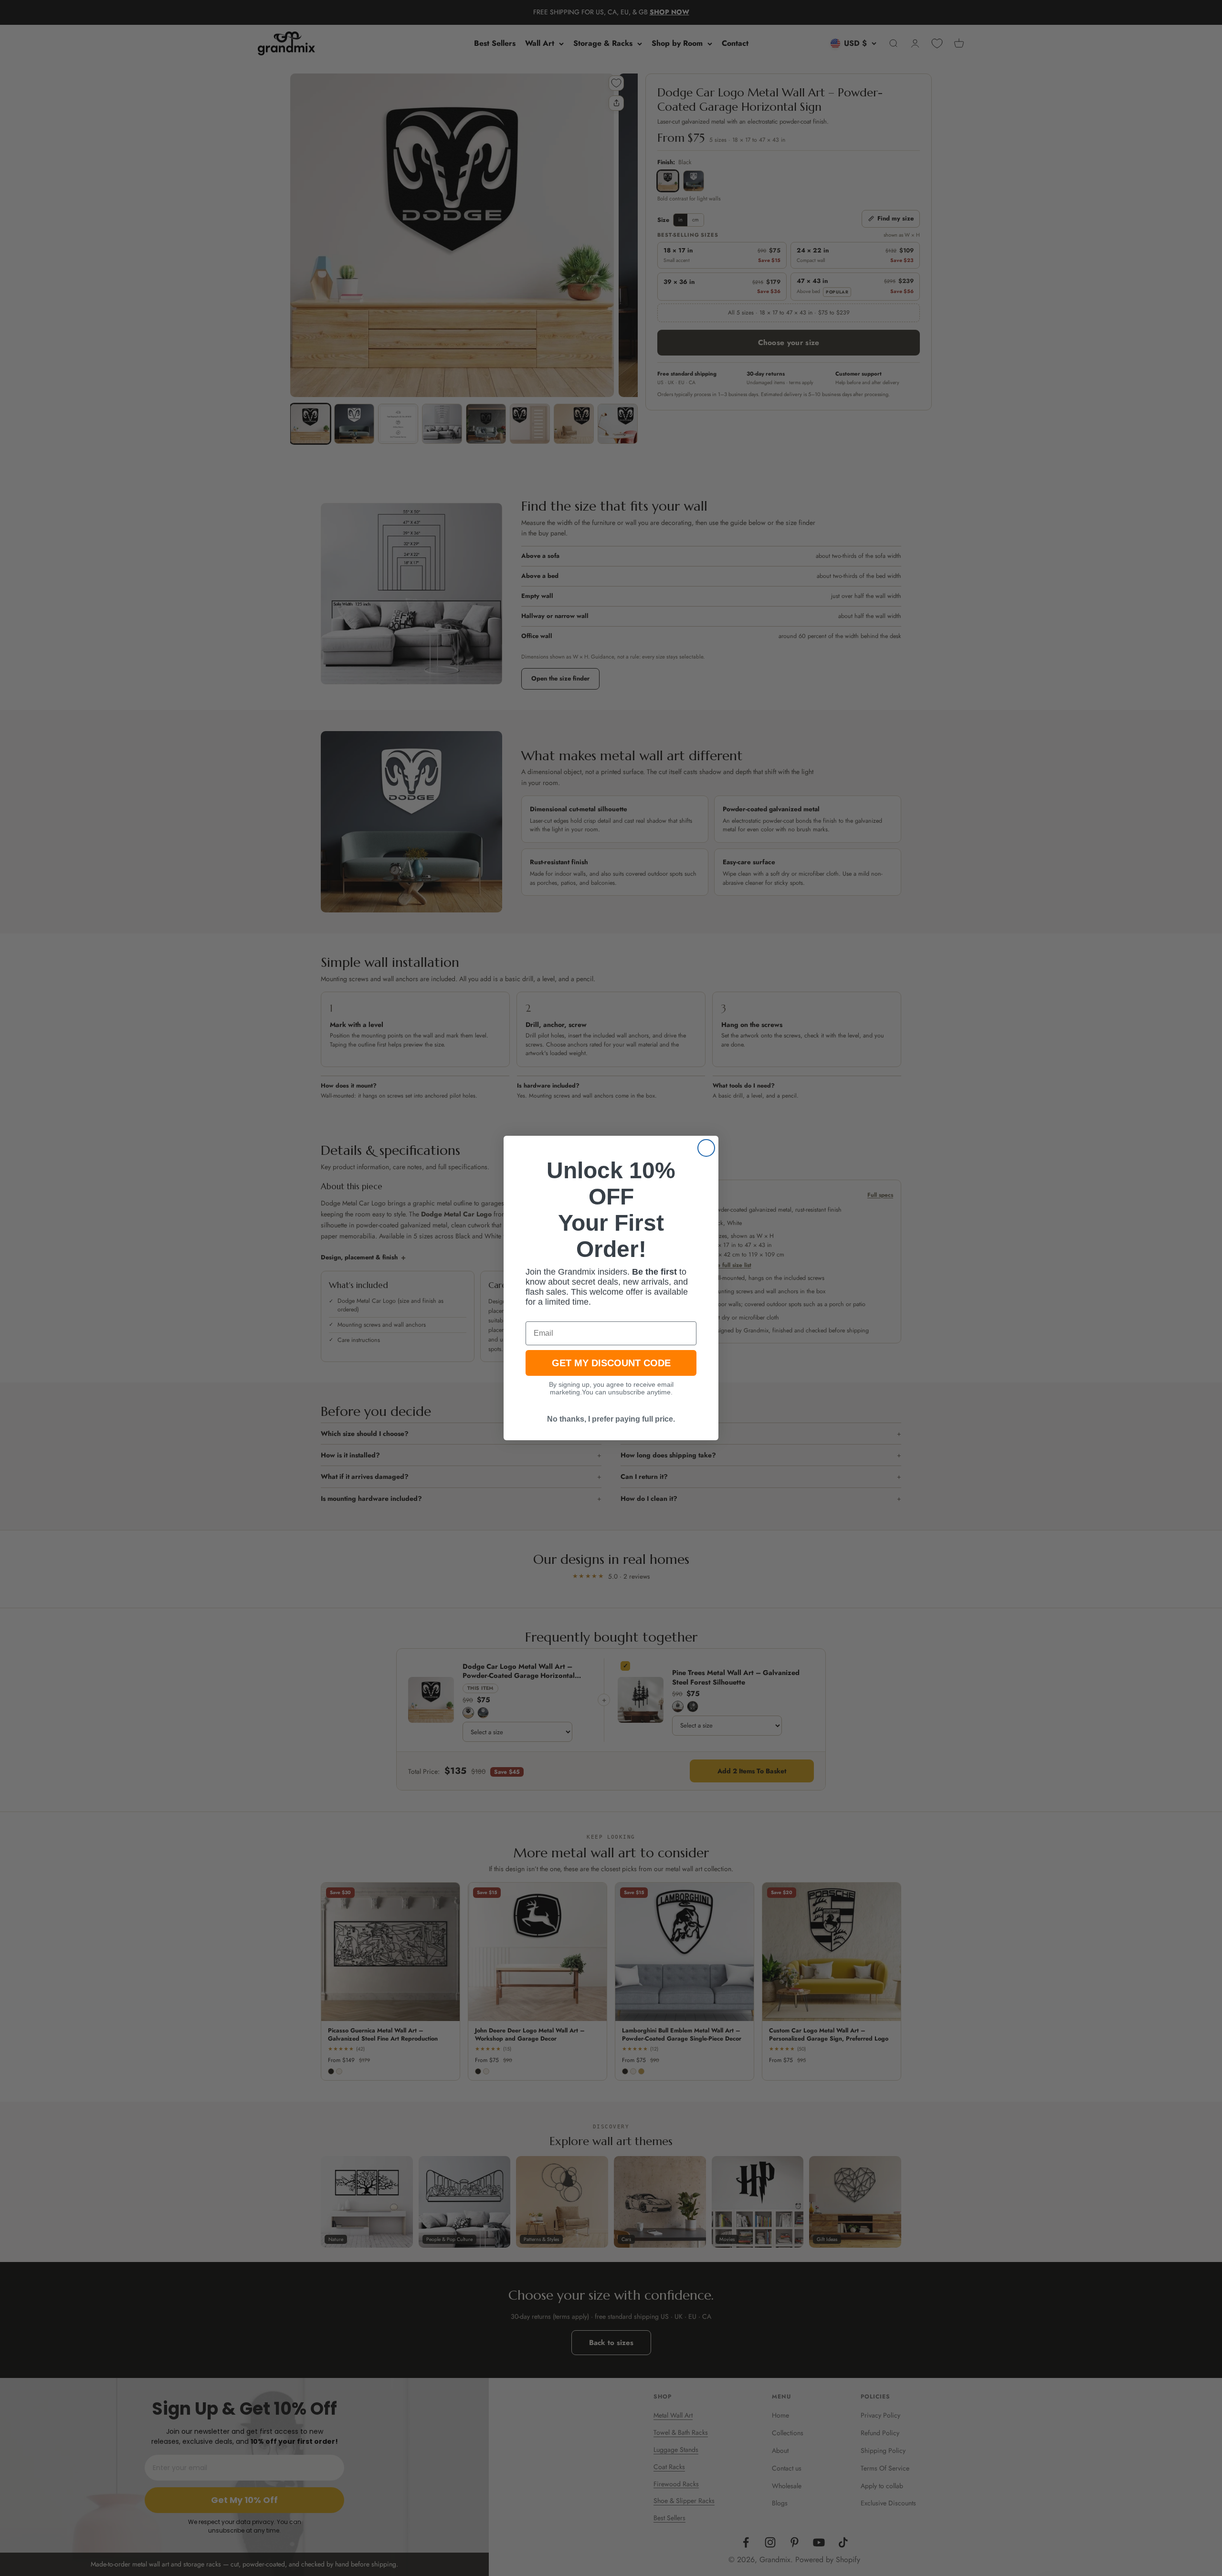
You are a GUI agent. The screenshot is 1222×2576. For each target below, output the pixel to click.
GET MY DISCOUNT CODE (611, 1363)
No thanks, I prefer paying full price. (611, 1419)
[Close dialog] (706, 1148)
